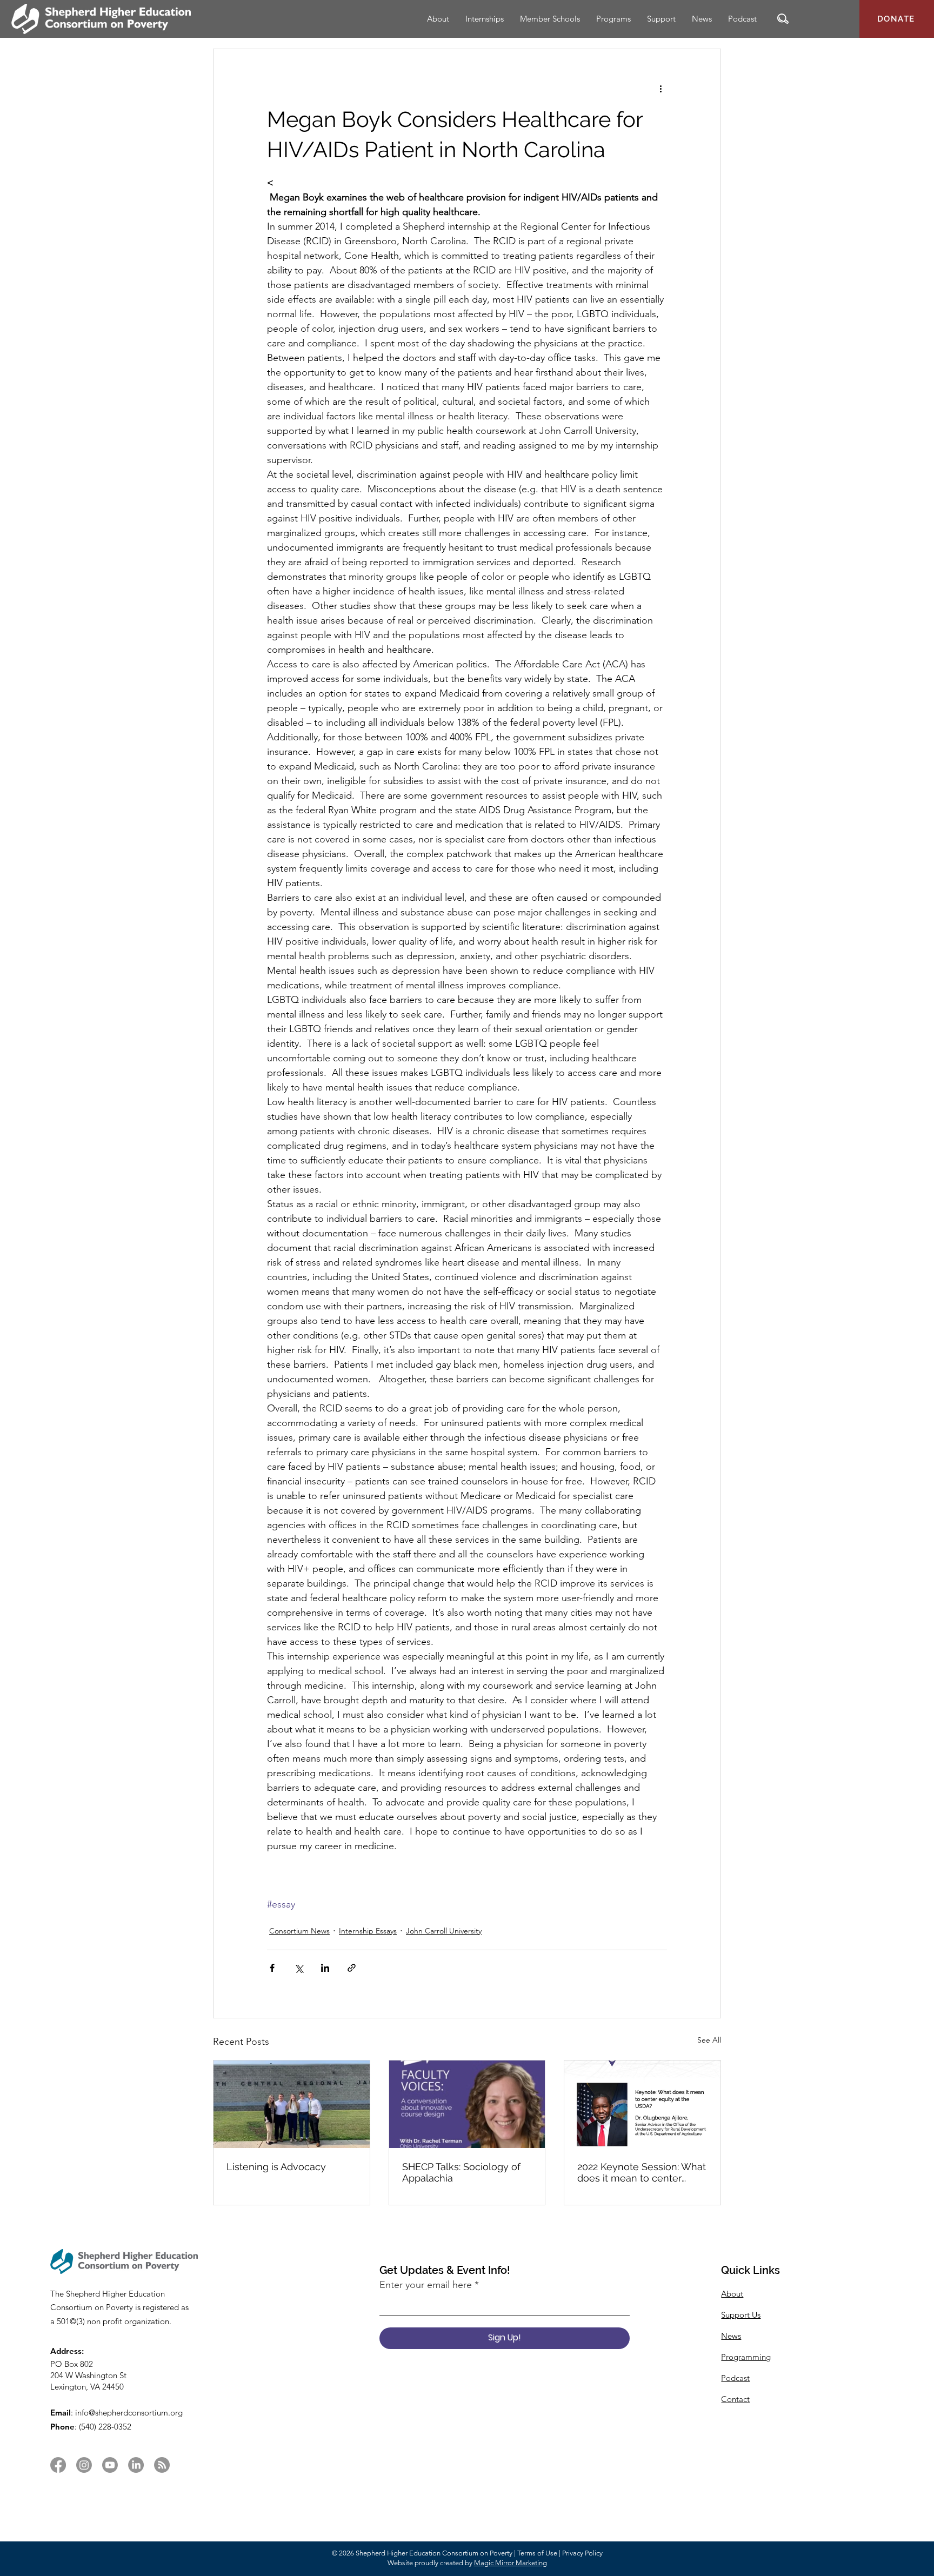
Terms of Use (537, 2553)
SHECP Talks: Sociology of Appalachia (461, 2172)
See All (709, 2040)
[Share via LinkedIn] (325, 1968)
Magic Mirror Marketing (511, 2563)
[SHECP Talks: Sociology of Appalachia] (467, 2104)
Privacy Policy (582, 2553)
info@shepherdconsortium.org (129, 2413)
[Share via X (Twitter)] (299, 1968)
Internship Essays (368, 1931)
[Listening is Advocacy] (292, 2104)
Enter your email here (426, 2285)
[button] (783, 19)
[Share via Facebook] (272, 1968)
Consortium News (299, 1931)
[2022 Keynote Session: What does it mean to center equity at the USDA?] (642, 2104)
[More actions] (661, 88)
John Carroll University (444, 1931)
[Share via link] (352, 1968)
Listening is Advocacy (276, 2167)
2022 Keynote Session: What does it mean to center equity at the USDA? (642, 2172)
